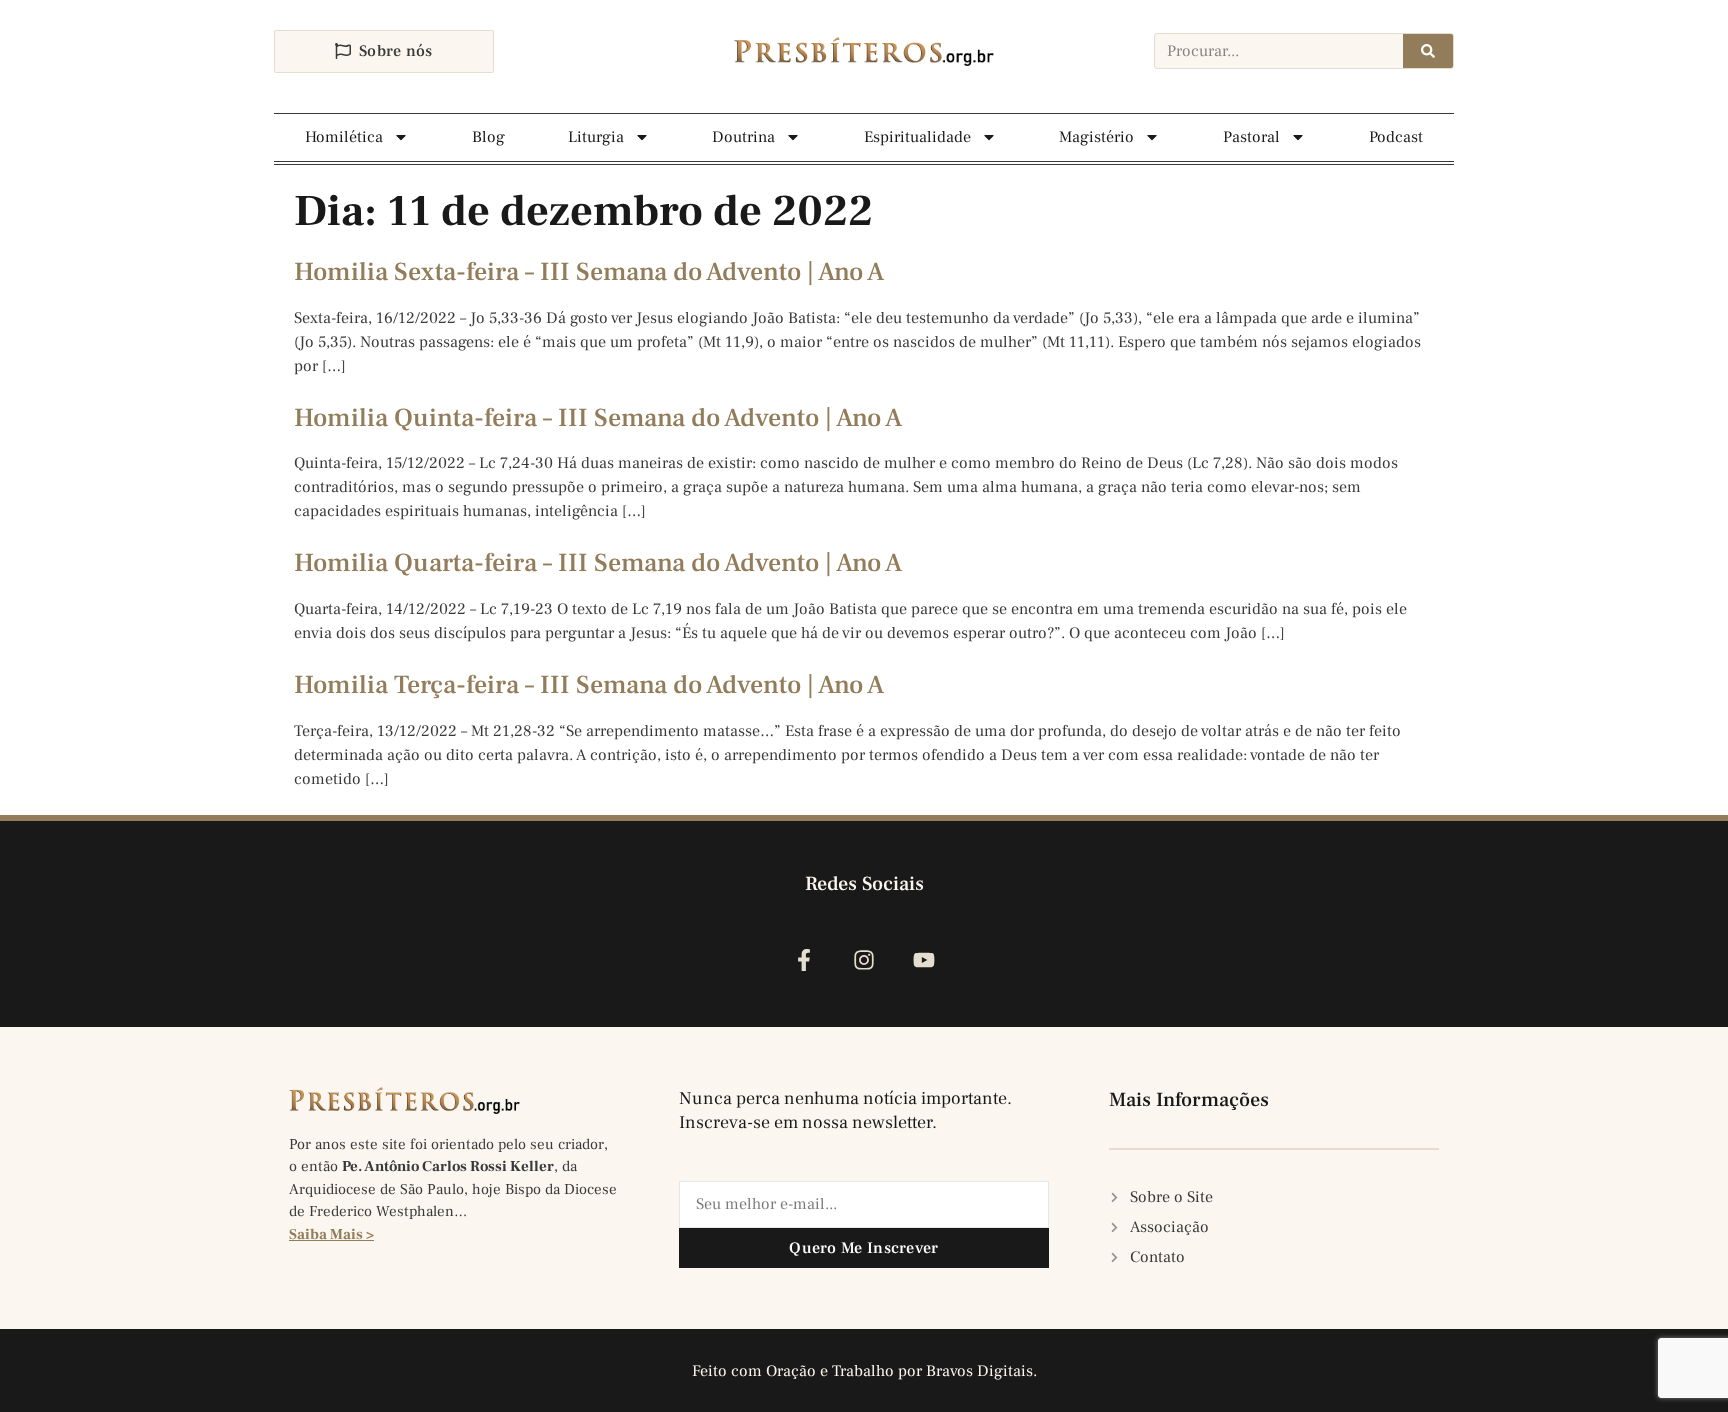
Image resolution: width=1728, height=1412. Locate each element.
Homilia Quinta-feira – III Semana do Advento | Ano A (598, 418)
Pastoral (1251, 137)
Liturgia (596, 137)
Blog (488, 137)
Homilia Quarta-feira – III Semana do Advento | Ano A (598, 563)
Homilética (344, 137)
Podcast (1396, 137)
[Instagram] (863, 959)
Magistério (1096, 137)
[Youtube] (924, 959)
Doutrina (743, 137)
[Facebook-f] (803, 959)
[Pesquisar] (1428, 51)
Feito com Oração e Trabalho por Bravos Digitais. (864, 1371)
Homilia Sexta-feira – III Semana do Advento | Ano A (589, 272)
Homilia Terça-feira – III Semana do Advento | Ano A (589, 685)
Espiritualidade (917, 137)
